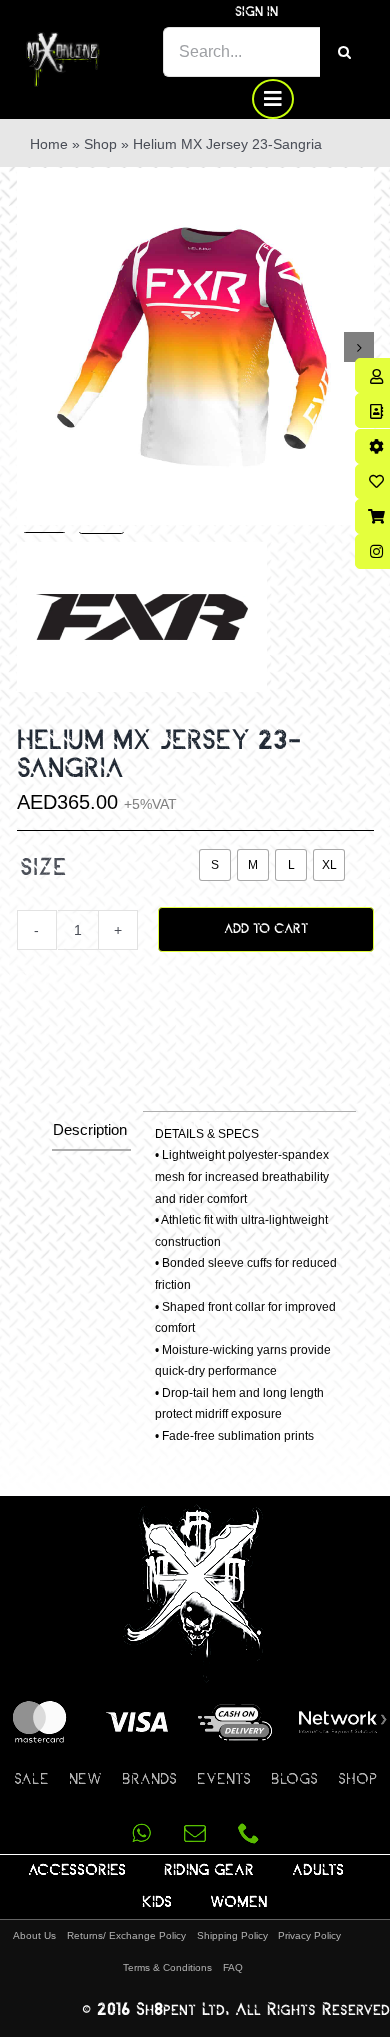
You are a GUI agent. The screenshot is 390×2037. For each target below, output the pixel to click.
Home (49, 144)
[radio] (215, 865)
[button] (26, 976)
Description (90, 1129)
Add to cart (266, 929)
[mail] (195, 1833)
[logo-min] (63, 39)
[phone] (249, 1833)
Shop (100, 144)
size (43, 866)
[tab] (91, 1131)
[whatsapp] (141, 1833)
